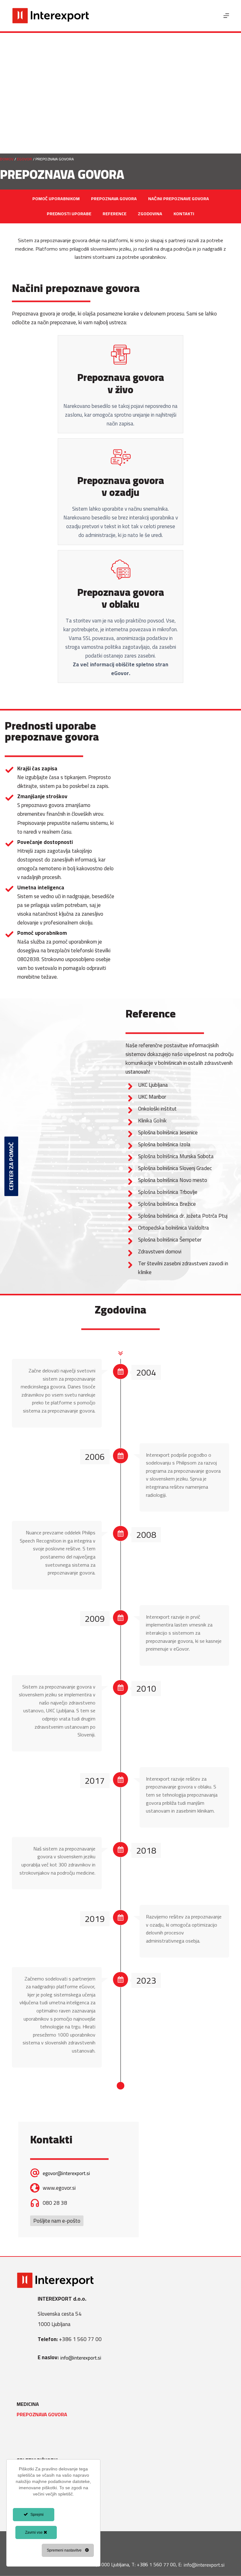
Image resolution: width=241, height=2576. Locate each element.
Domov (7, 159)
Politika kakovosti (40, 2492)
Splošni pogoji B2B (40, 2502)
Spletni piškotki (37, 2460)
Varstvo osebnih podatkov (51, 2481)
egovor (24, 159)
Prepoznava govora (42, 2415)
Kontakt (27, 2512)
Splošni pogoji (35, 2471)
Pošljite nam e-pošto (57, 2221)
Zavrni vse (34, 2532)
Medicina (28, 2404)
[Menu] (226, 16)
